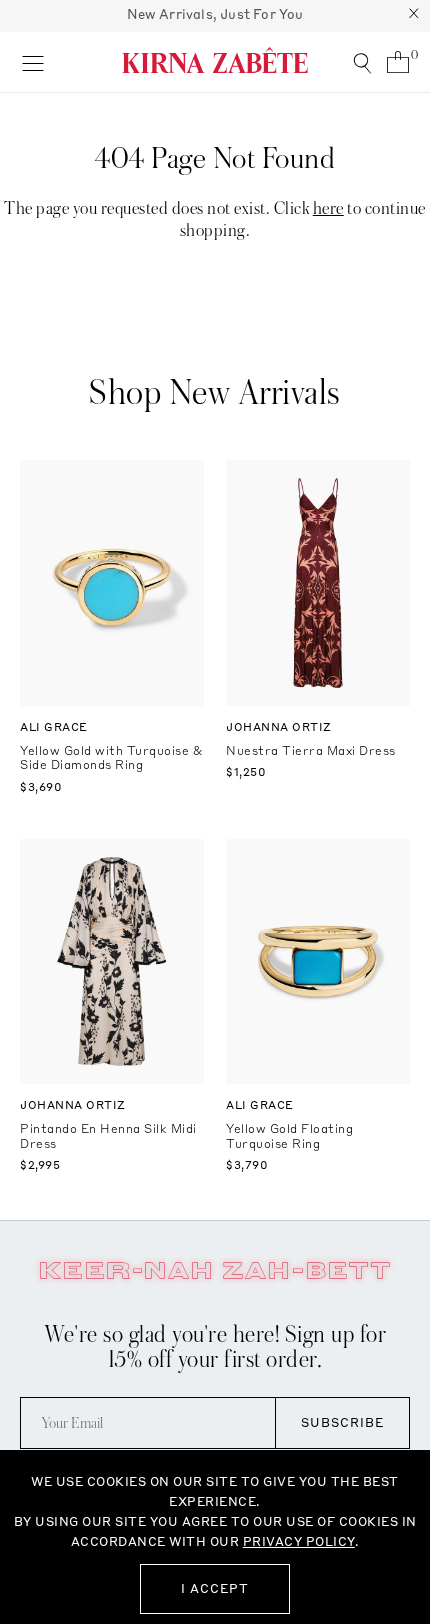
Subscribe (342, 1422)
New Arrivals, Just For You (215, 14)
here (328, 208)
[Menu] (32, 62)
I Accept (215, 1588)
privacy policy (299, 1541)
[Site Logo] (215, 60)
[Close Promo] (414, 16)
